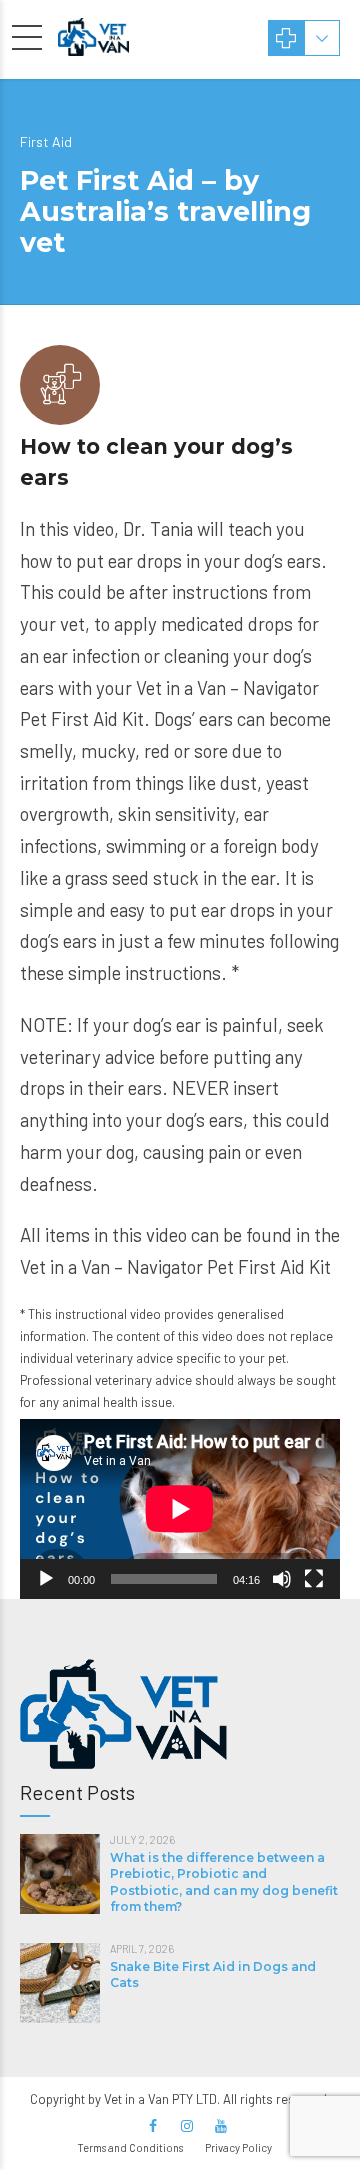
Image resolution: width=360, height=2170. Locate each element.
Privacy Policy (238, 2147)
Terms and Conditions (130, 2147)
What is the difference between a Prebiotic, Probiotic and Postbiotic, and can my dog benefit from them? (224, 1882)
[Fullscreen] (314, 1579)
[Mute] (282, 1579)
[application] (180, 1509)
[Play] (46, 1579)
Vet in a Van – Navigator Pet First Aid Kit (175, 1266)
